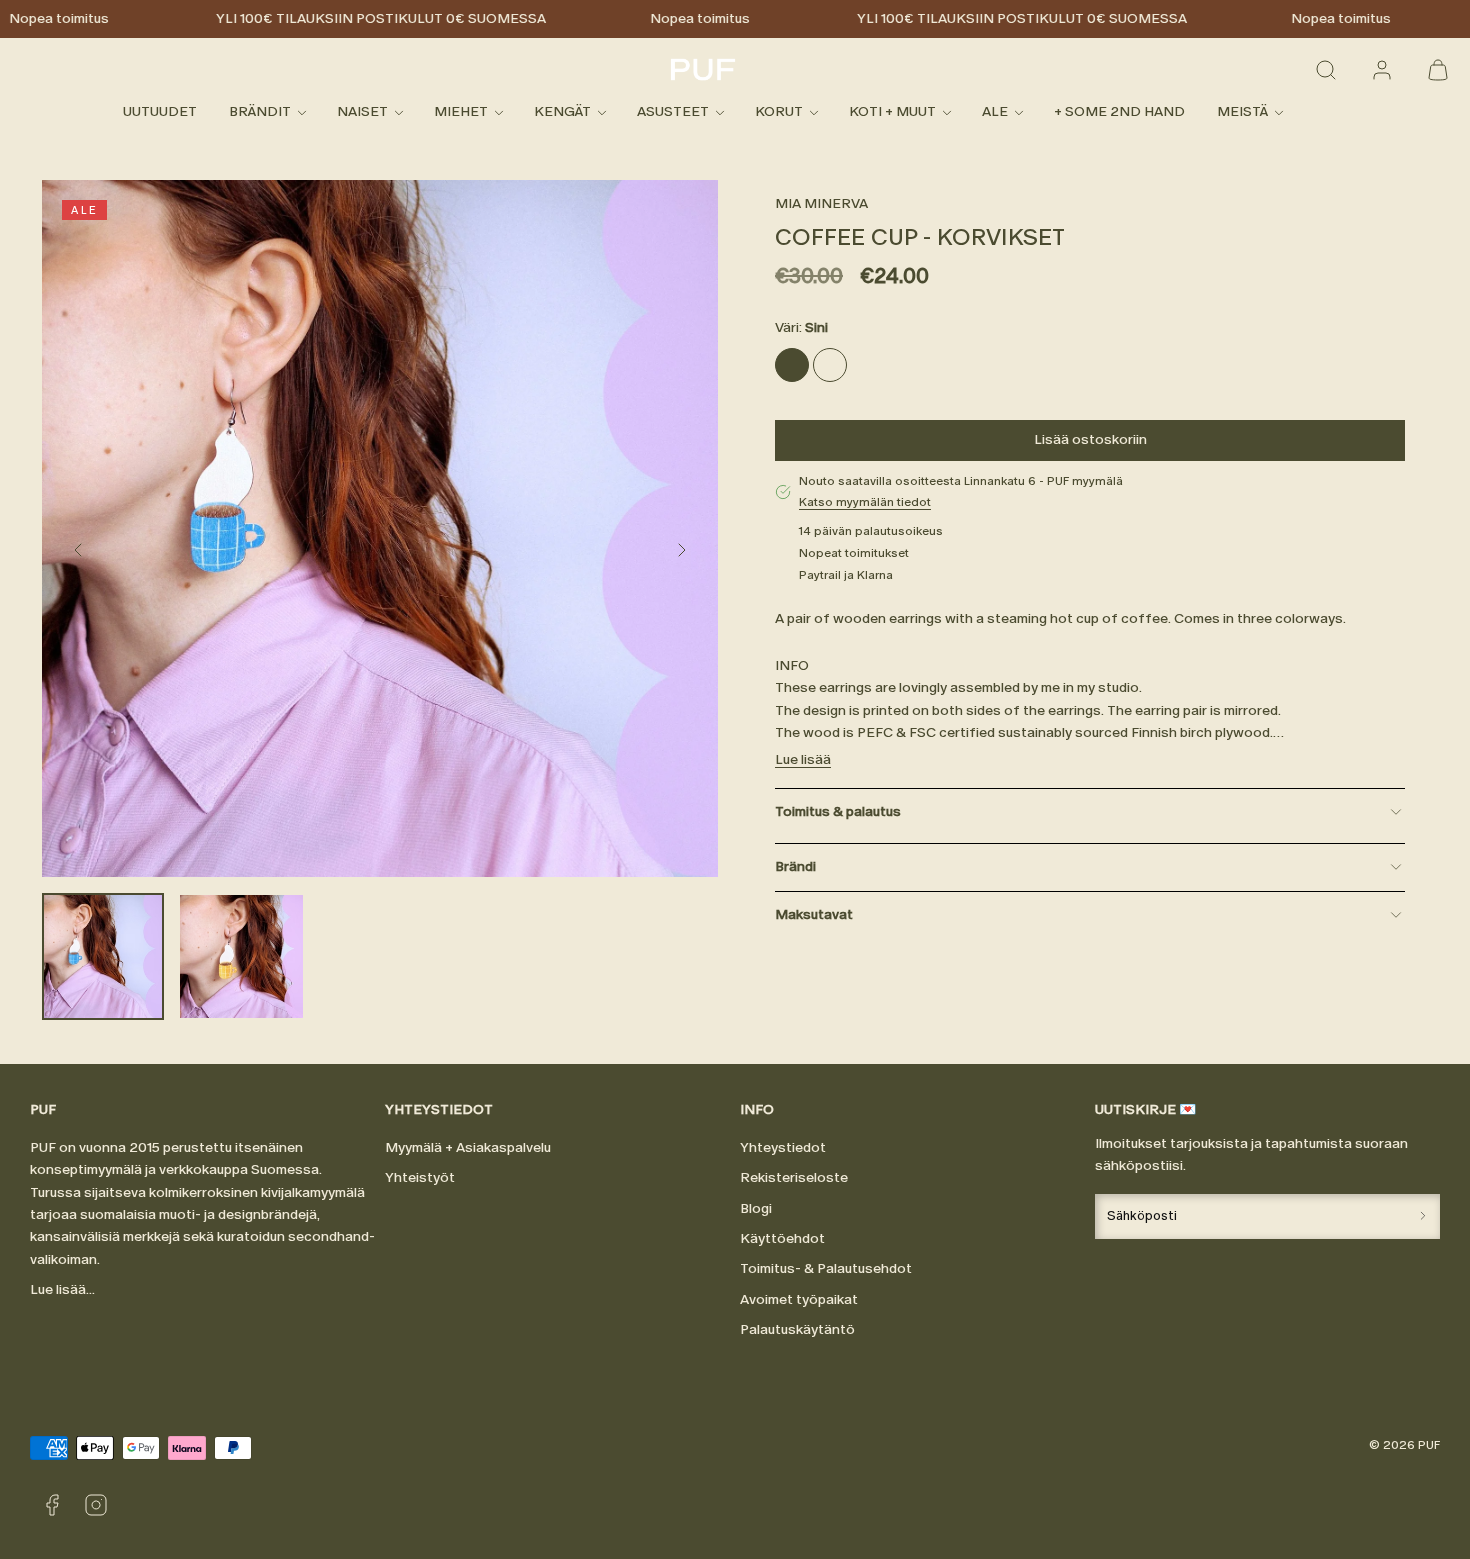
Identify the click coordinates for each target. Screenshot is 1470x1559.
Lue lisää (803, 760)
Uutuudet (160, 112)
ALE (995, 112)
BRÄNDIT (260, 112)
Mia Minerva (821, 203)
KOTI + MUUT (892, 112)
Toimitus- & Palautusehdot (826, 1268)
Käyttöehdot (782, 1238)
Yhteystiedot (783, 1147)
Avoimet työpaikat (799, 1299)
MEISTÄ (1242, 112)
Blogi (756, 1208)
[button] (1326, 70)
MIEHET (461, 112)
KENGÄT (562, 112)
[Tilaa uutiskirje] (1423, 1216)
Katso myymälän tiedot (865, 503)
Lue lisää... (62, 1289)
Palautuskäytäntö (797, 1329)
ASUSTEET (673, 112)
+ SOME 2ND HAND (1119, 112)
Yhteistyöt (420, 1177)
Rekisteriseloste (794, 1177)
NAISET (362, 112)
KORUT (779, 112)
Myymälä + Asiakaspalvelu (468, 1147)
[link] (1382, 70)
